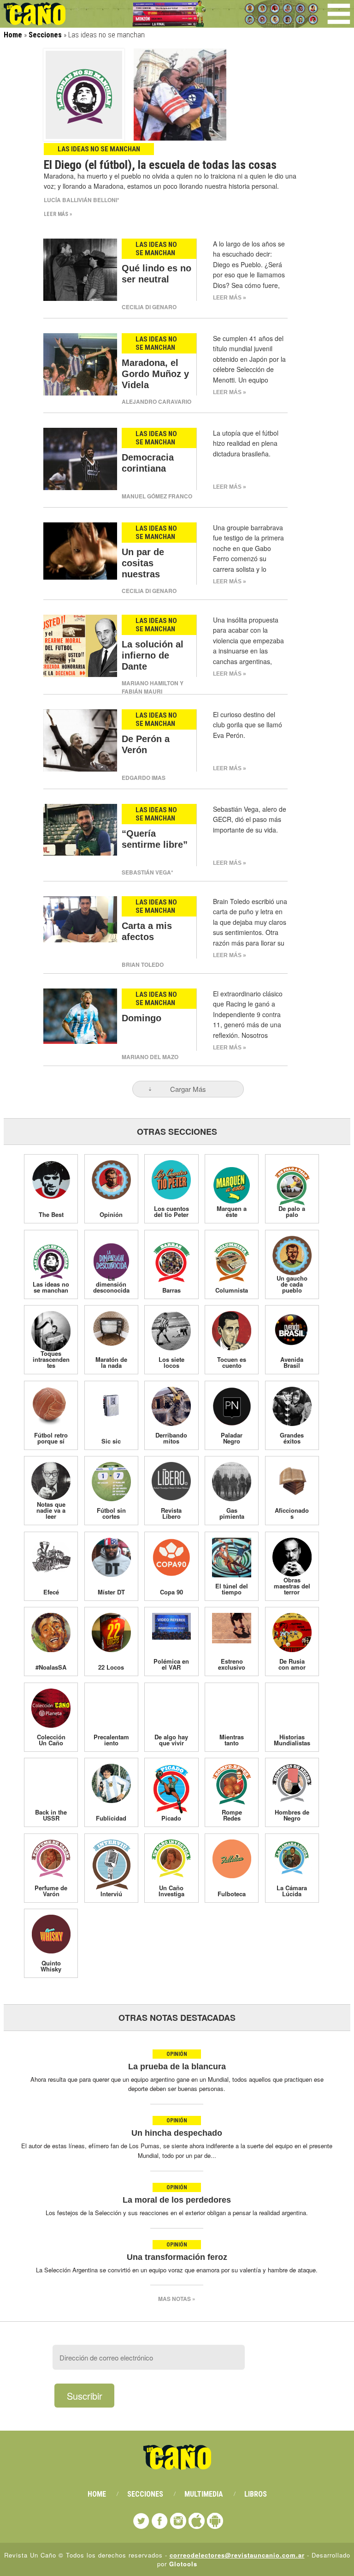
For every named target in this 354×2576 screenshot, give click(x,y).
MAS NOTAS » (177, 2299)
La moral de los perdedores (177, 2200)
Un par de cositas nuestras (143, 563)
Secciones (45, 35)
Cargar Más (188, 1089)
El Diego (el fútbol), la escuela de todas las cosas (160, 165)
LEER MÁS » (58, 214)
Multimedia (204, 2494)
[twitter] (141, 2521)
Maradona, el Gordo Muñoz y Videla (155, 374)
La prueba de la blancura (177, 2067)
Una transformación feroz (177, 2257)
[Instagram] (178, 2521)
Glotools (183, 2564)
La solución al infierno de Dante (153, 655)
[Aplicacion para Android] (215, 2521)
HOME (97, 2494)
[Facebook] (160, 2521)
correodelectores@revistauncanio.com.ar (237, 2555)
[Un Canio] (35, 20)
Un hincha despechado (177, 2133)
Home (13, 35)
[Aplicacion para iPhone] (197, 2521)
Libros (256, 2494)
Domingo (142, 1018)
